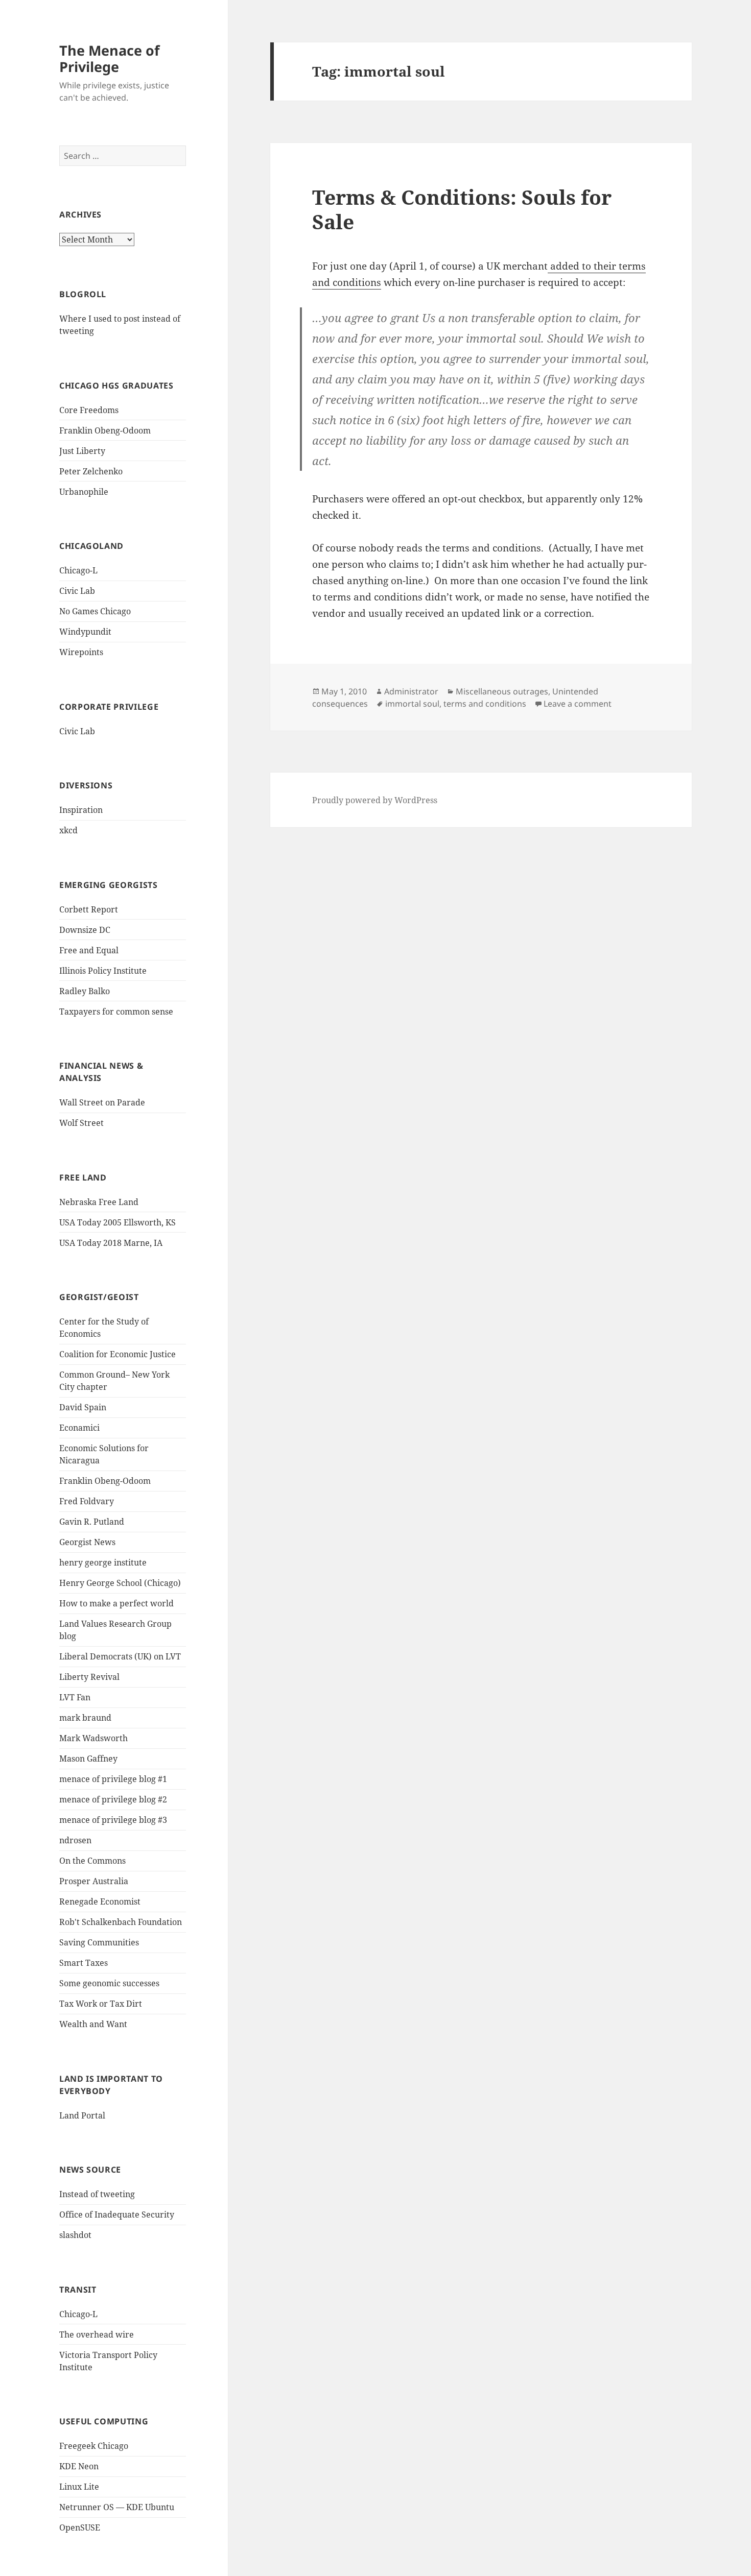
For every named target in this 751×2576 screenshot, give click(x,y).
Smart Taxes (84, 1963)
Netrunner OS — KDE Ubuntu (117, 2507)
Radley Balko (85, 991)
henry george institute (103, 1562)
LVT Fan (75, 1697)
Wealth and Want (93, 2024)
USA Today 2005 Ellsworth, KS (118, 1222)
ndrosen (75, 1840)
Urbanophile (84, 492)
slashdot (75, 2235)
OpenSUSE (80, 2527)
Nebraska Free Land (99, 1202)
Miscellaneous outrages (502, 691)
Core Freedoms (89, 410)
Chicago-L (78, 570)
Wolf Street (81, 1123)
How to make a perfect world (116, 1603)
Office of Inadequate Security (117, 2214)
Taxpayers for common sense (116, 1012)
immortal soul (412, 704)
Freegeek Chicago (94, 2446)
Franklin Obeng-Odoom (105, 430)
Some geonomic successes (109, 1983)
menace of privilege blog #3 (113, 1820)
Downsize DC (85, 930)
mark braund (85, 1718)
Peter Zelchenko (91, 471)
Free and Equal (89, 950)
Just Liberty (82, 451)
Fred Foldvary (87, 1501)
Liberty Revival (89, 1677)
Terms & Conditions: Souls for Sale (462, 209)
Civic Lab (77, 591)
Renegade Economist (100, 1901)
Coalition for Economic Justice (118, 1354)
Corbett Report (89, 909)
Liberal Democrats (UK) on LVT (120, 1656)
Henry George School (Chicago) (120, 1583)
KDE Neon (79, 2466)
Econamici (79, 1428)
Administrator (411, 691)
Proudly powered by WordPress (375, 800)
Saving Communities (99, 1942)
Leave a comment (578, 704)
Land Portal (82, 2115)
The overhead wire (97, 2334)
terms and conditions (485, 704)
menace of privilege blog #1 (113, 1779)
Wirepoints (81, 652)
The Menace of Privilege (109, 58)
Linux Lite (79, 2487)
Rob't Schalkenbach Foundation (121, 1922)
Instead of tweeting (97, 2194)
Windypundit (85, 632)
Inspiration (81, 810)
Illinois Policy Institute (103, 971)
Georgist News (87, 1542)
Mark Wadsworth (93, 1738)
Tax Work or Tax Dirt (101, 2004)
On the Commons (92, 1861)
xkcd (68, 830)
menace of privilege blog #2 (113, 1799)
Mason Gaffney (88, 1759)
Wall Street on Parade (102, 1102)
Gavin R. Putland (92, 1522)
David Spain (83, 1407)
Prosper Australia (94, 1881)
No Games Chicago (95, 611)
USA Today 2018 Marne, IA (111, 1243)
